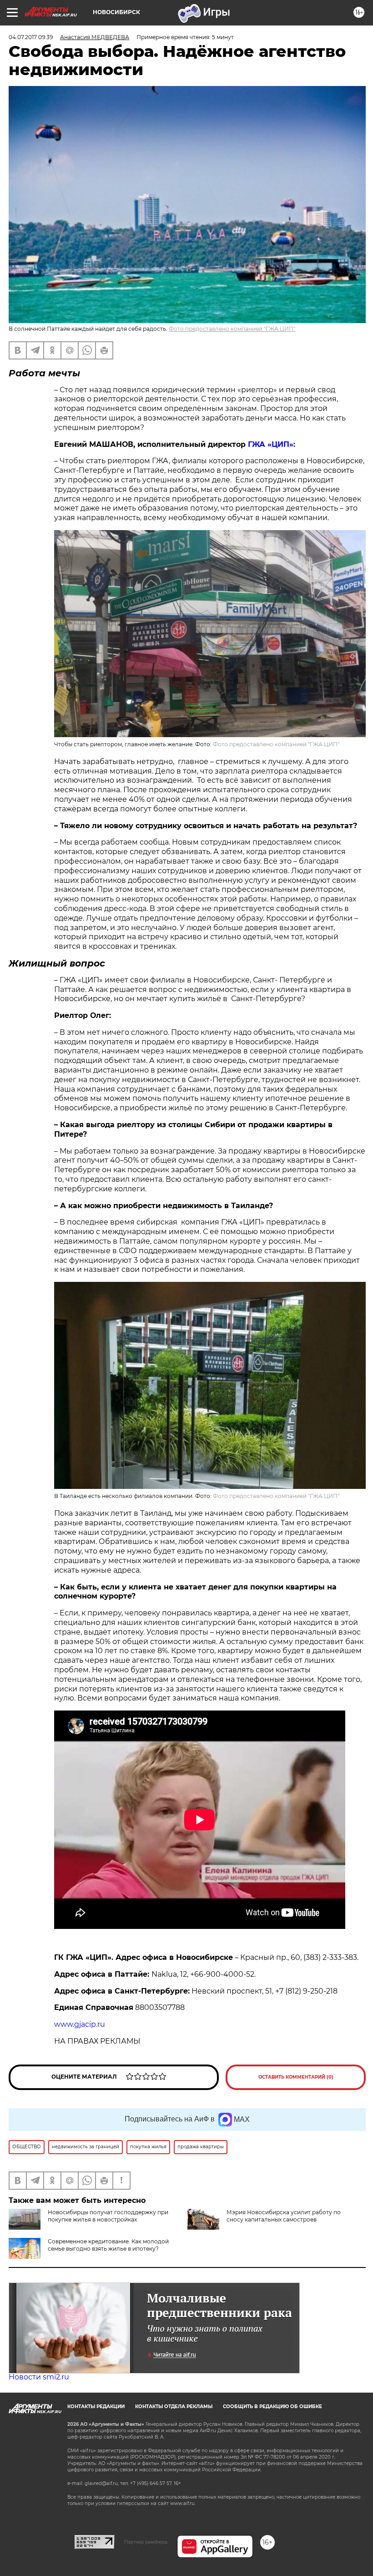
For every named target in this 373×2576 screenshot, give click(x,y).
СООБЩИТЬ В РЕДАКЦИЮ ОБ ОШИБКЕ (272, 2406)
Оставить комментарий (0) (296, 2077)
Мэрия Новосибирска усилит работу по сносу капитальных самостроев (284, 2216)
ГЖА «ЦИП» (271, 444)
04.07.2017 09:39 (31, 37)
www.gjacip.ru (80, 2024)
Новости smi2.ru (39, 2377)
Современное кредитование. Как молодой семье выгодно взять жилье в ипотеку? (108, 2245)
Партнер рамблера (146, 2542)
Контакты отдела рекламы (174, 2406)
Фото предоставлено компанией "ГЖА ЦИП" (232, 329)
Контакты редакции (96, 2406)
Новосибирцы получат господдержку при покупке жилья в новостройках (108, 2216)
